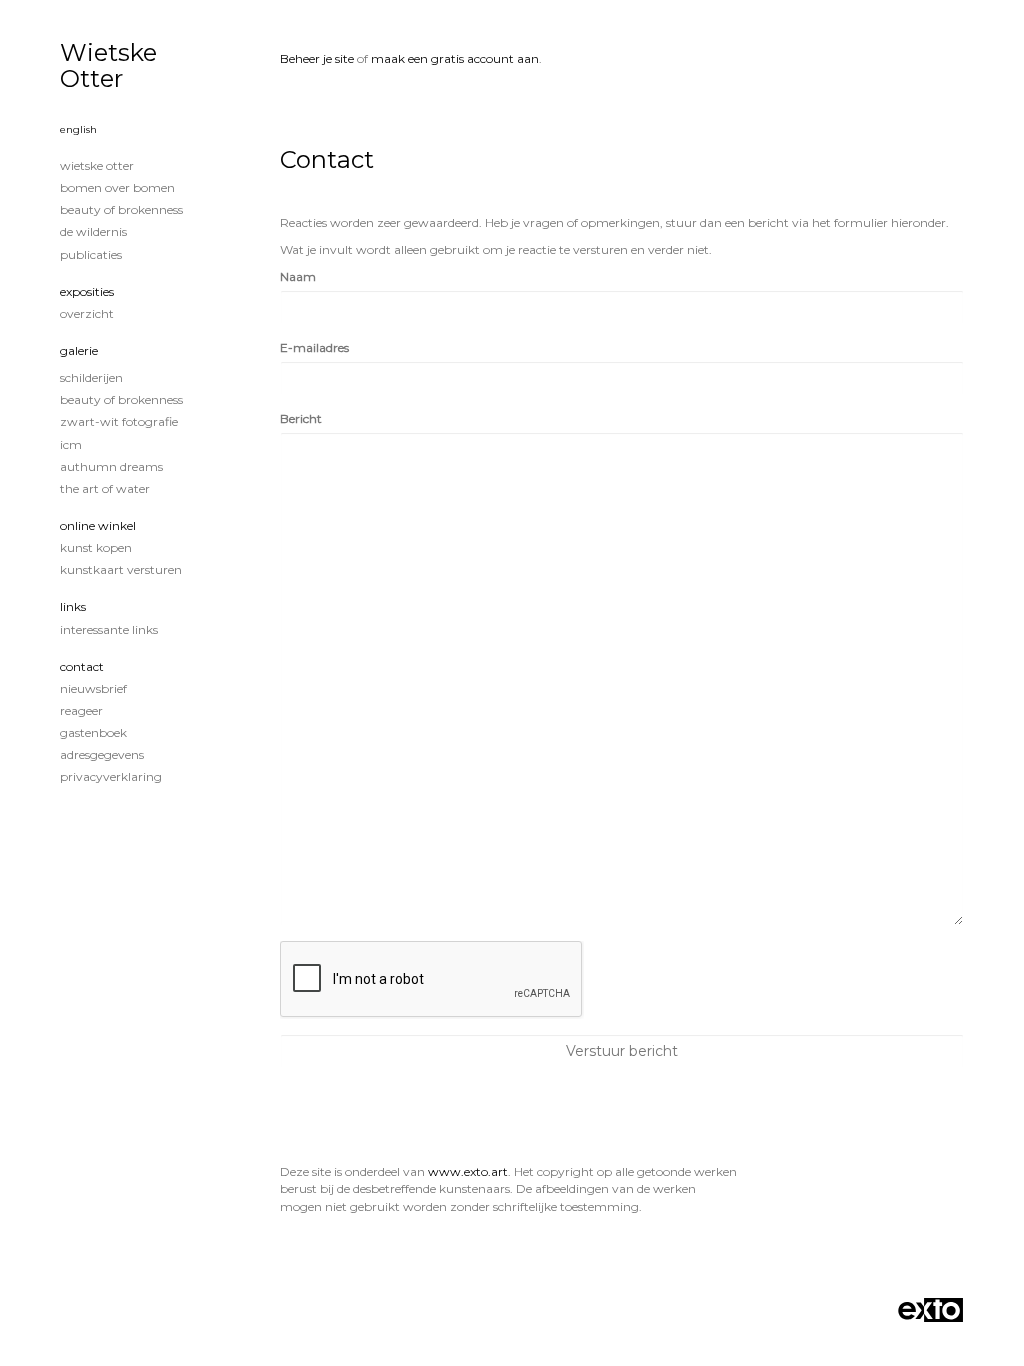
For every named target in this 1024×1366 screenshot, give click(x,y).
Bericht (301, 418)
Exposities (87, 291)
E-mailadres (314, 347)
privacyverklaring (111, 776)
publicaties (91, 254)
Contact (82, 666)
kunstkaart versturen (121, 569)
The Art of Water (105, 488)
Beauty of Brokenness (121, 209)
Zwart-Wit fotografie (119, 421)
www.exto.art (468, 1171)
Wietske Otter (108, 65)
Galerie (79, 350)
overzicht (87, 313)
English (78, 129)
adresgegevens (102, 754)
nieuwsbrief (93, 688)
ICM (71, 444)
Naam (298, 276)
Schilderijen (91, 377)
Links (73, 606)
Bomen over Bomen (117, 187)
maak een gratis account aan (455, 58)
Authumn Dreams (111, 466)
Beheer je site (317, 58)
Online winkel (98, 525)
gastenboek (93, 732)
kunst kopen (96, 547)
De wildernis (93, 231)
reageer (81, 710)
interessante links (109, 629)
